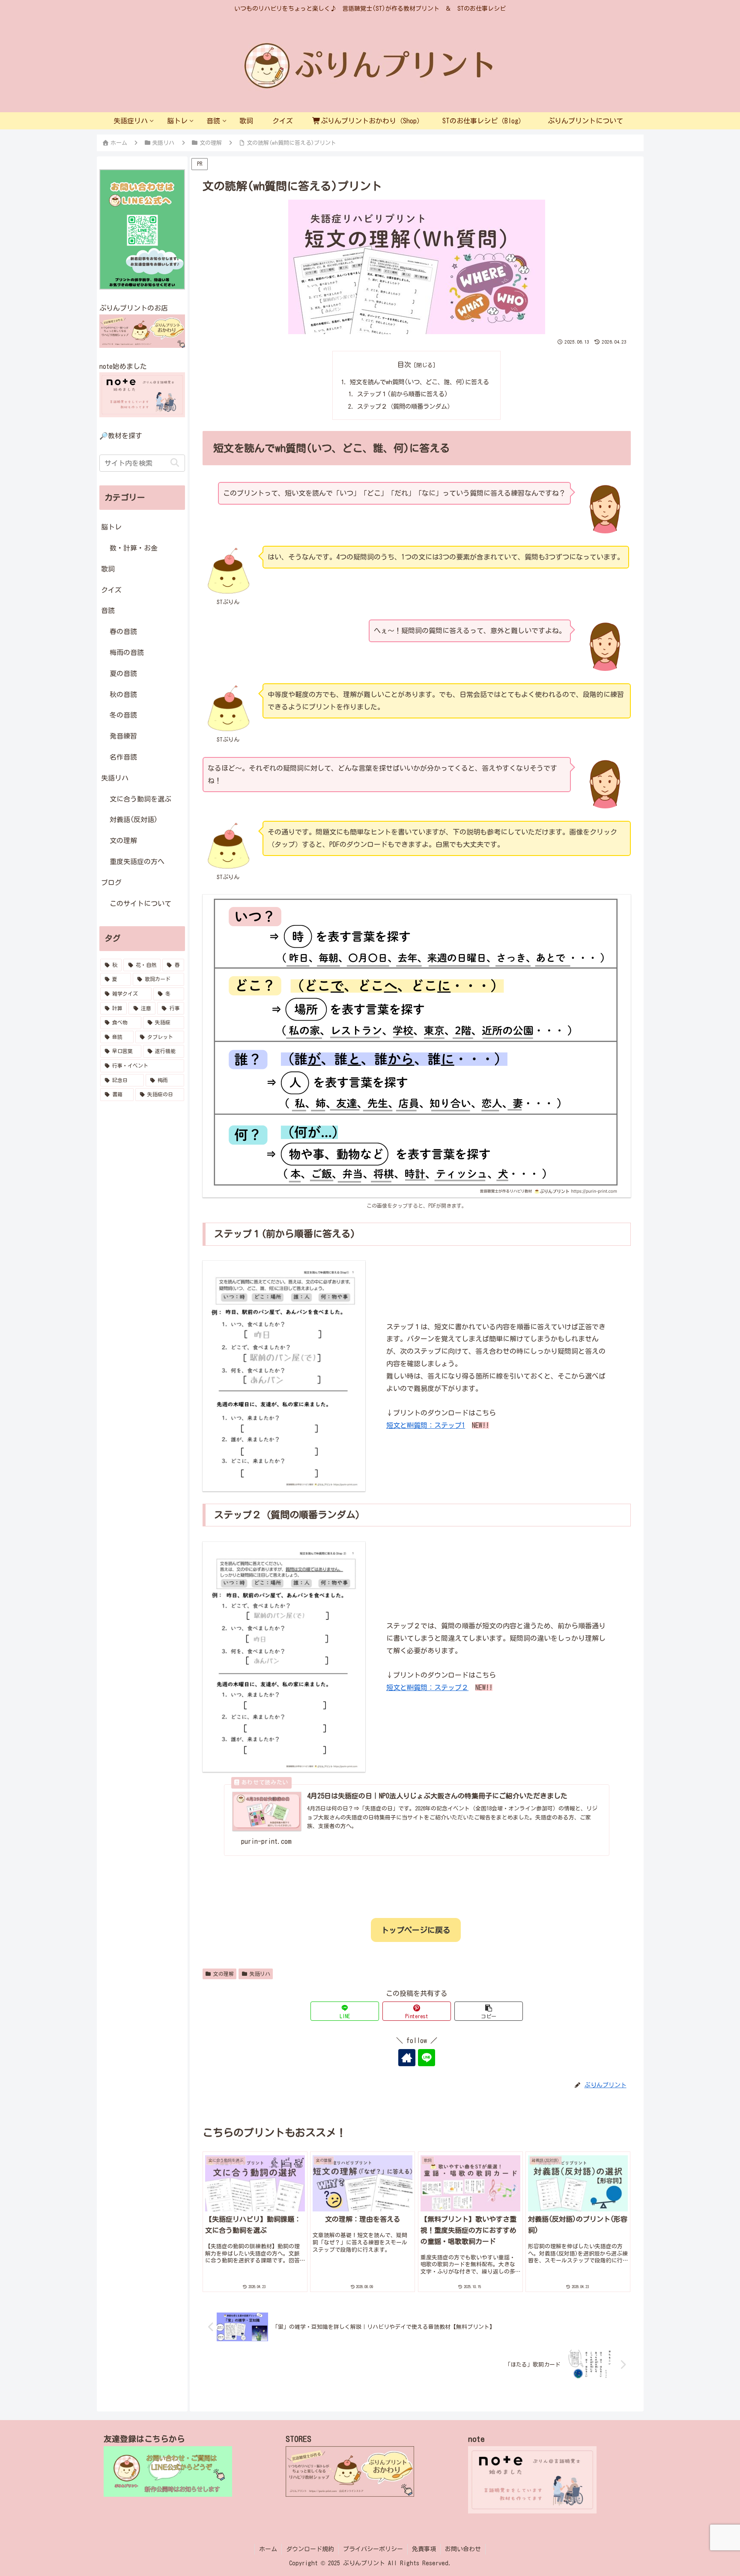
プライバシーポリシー (373, 2549)
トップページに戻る (416, 1930)
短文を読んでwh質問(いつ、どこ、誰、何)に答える (419, 382)
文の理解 (224, 1974)
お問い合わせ (463, 2549)
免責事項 (424, 2549)
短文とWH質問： (426, 1425)
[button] (489, 2011)
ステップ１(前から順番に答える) (403, 394)
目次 (404, 365)
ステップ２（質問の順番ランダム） (405, 406)
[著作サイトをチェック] (407, 2058)
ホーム (268, 2549)
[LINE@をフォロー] (427, 2058)
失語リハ (260, 1974)
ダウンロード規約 (310, 2549)
